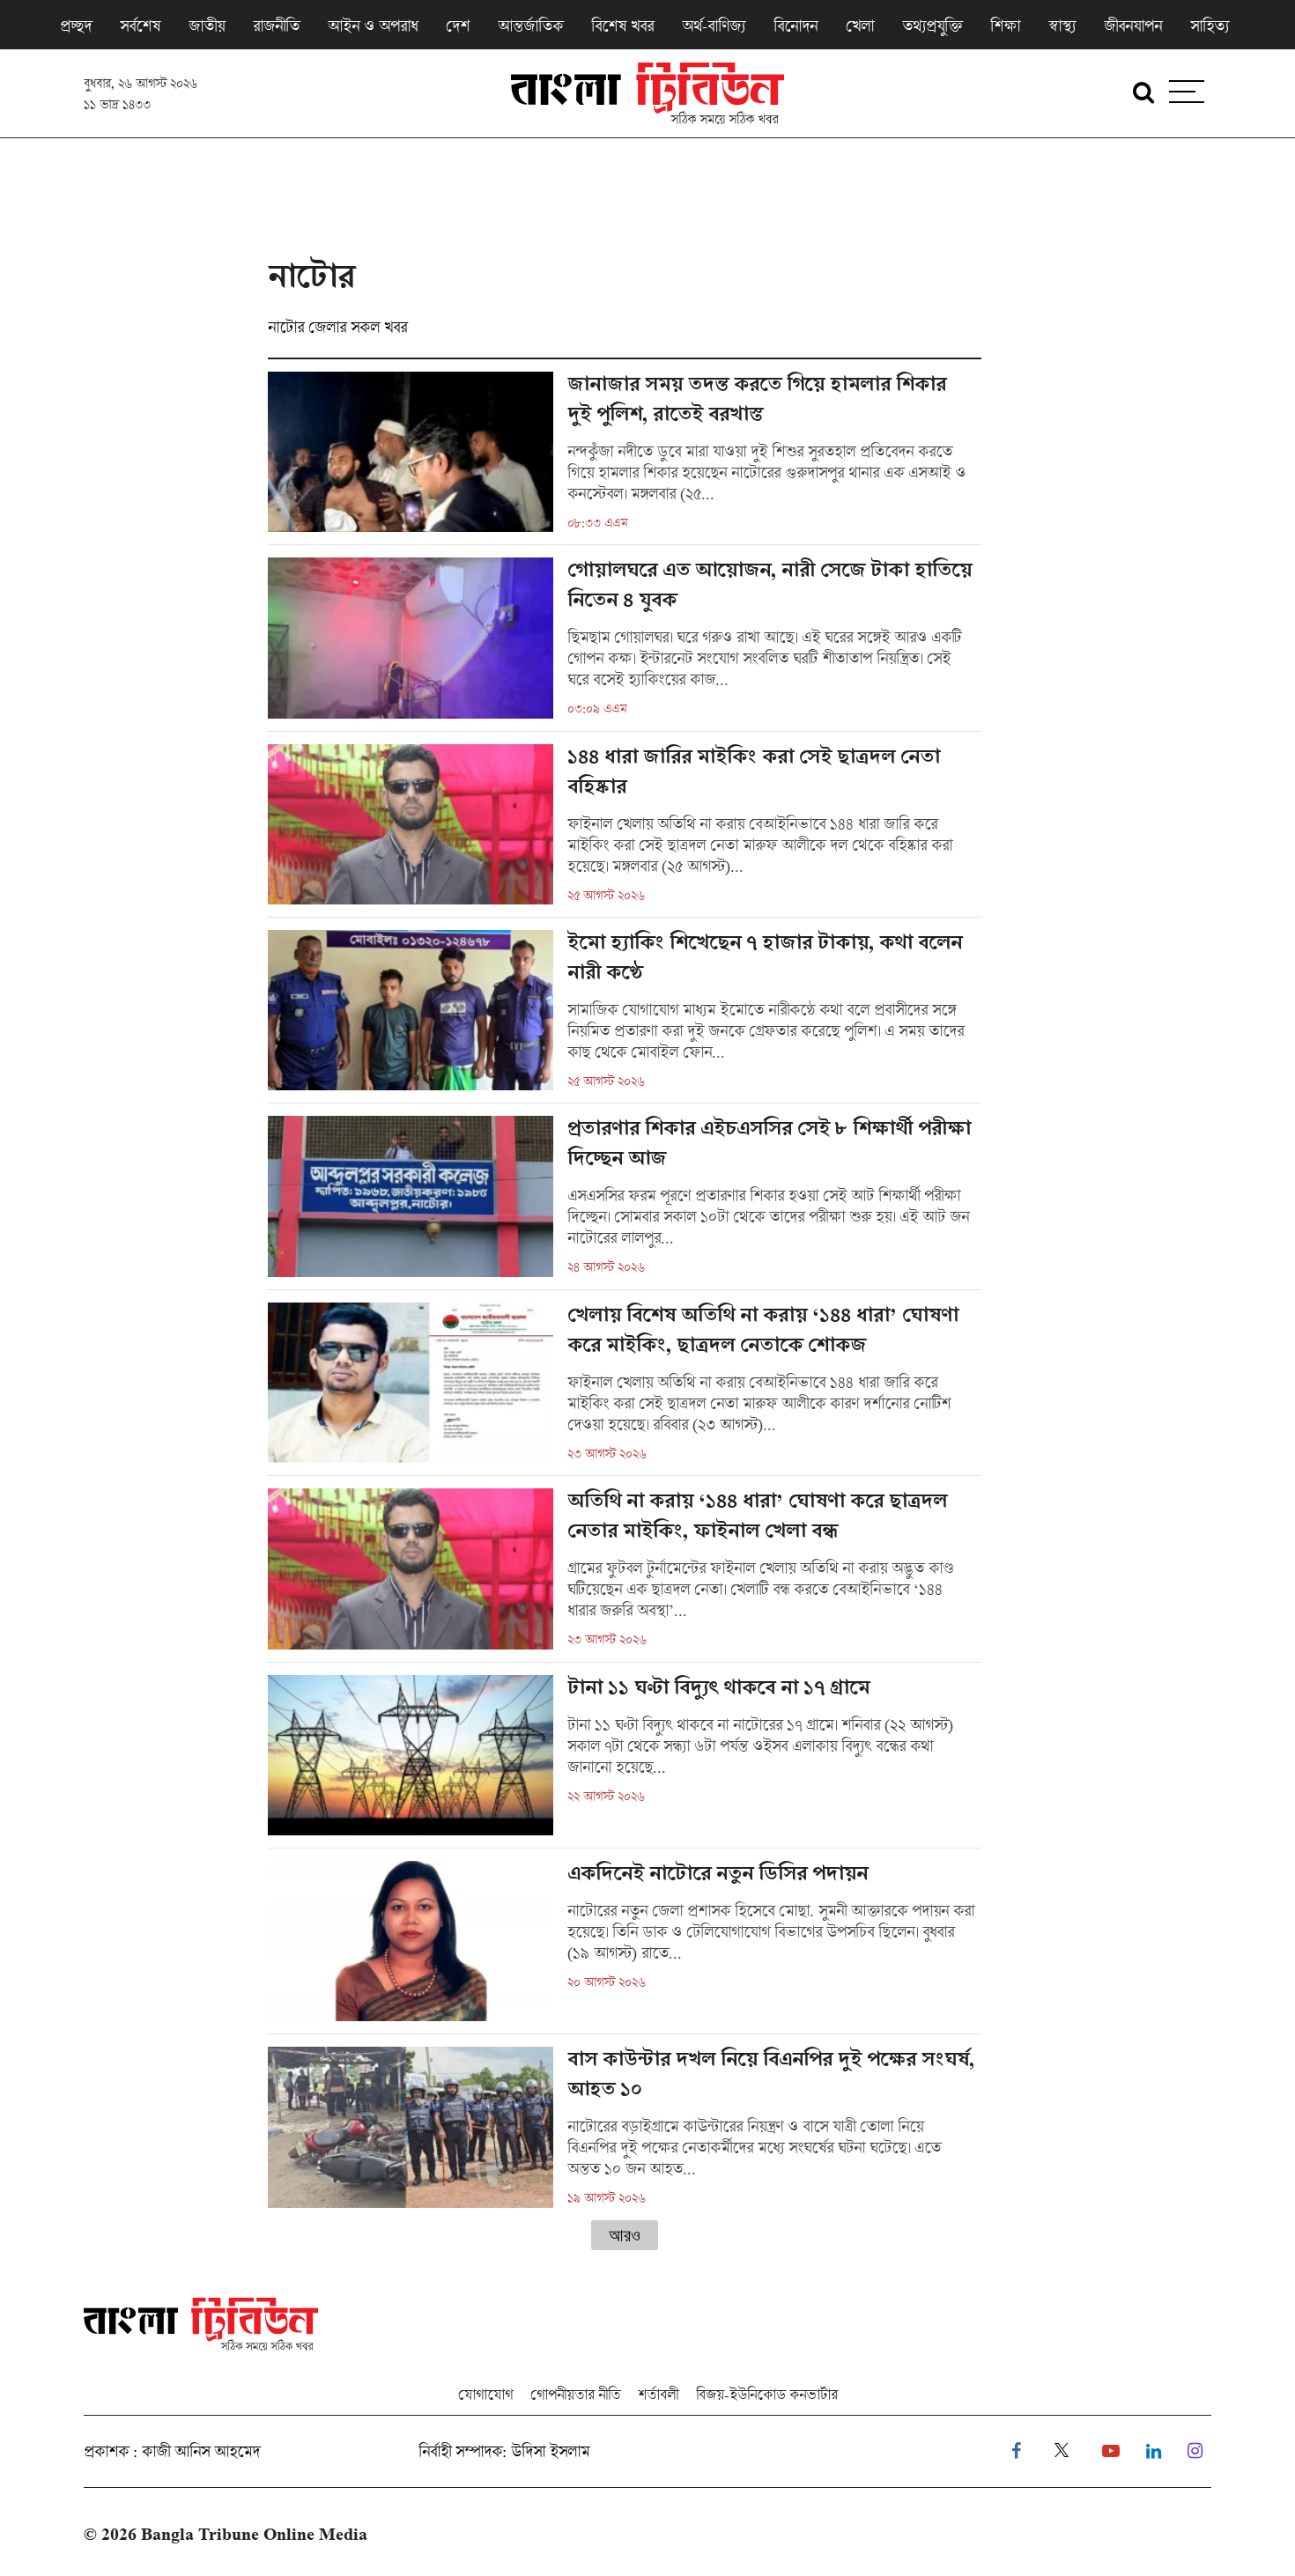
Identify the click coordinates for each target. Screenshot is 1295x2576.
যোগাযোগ (485, 2394)
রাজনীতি (276, 26)
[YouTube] (1111, 2451)
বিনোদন (795, 26)
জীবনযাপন (1133, 26)
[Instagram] (1195, 2451)
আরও (625, 2235)
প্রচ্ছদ (76, 26)
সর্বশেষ (140, 26)
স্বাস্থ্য (1062, 26)
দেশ (458, 26)
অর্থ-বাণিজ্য (714, 26)
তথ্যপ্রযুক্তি (932, 26)
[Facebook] (1016, 2451)
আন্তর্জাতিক (530, 26)
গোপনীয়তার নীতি (575, 2394)
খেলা (860, 26)
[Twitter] (1062, 2451)
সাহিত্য (1210, 26)
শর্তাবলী (658, 2394)
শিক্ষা (1005, 26)
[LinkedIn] (1154, 2451)
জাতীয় (207, 26)
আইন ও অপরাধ (373, 26)
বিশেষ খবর (622, 26)
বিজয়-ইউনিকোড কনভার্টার (767, 2394)
